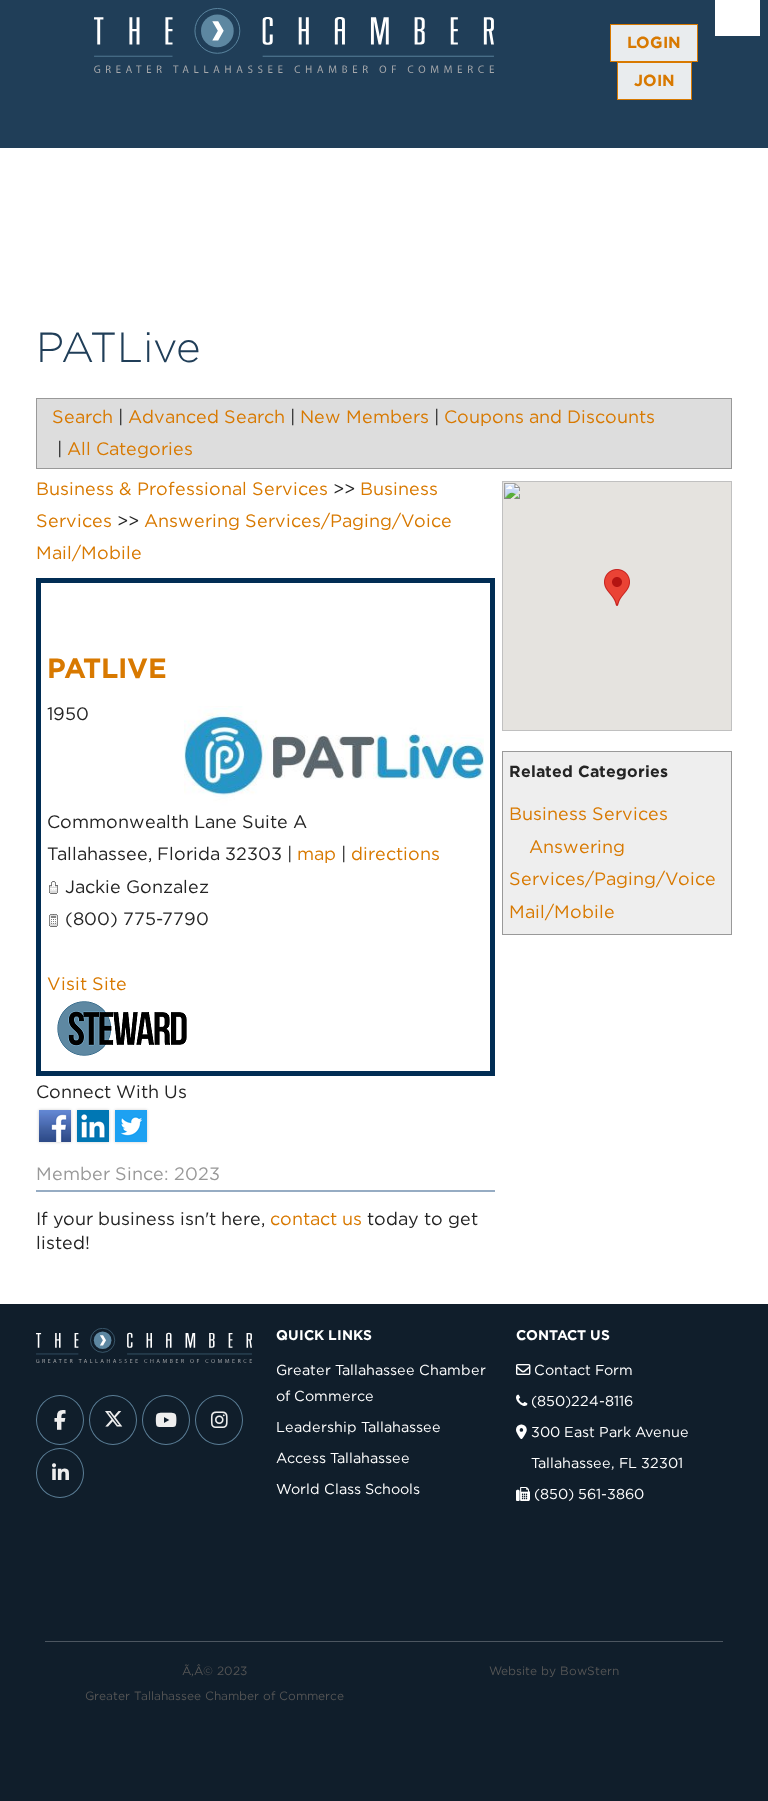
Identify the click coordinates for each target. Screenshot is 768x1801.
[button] (617, 587)
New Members (364, 416)
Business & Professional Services (182, 488)
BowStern (589, 1670)
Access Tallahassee (343, 1457)
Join (654, 80)
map (316, 853)
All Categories (130, 448)
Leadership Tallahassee (358, 1426)
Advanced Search (206, 416)
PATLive (107, 668)
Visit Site (87, 983)
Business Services (588, 813)
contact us (316, 1218)
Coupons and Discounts (549, 416)
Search (82, 416)
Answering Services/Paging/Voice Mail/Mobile (612, 879)
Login (654, 42)
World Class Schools (348, 1488)
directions (395, 853)
